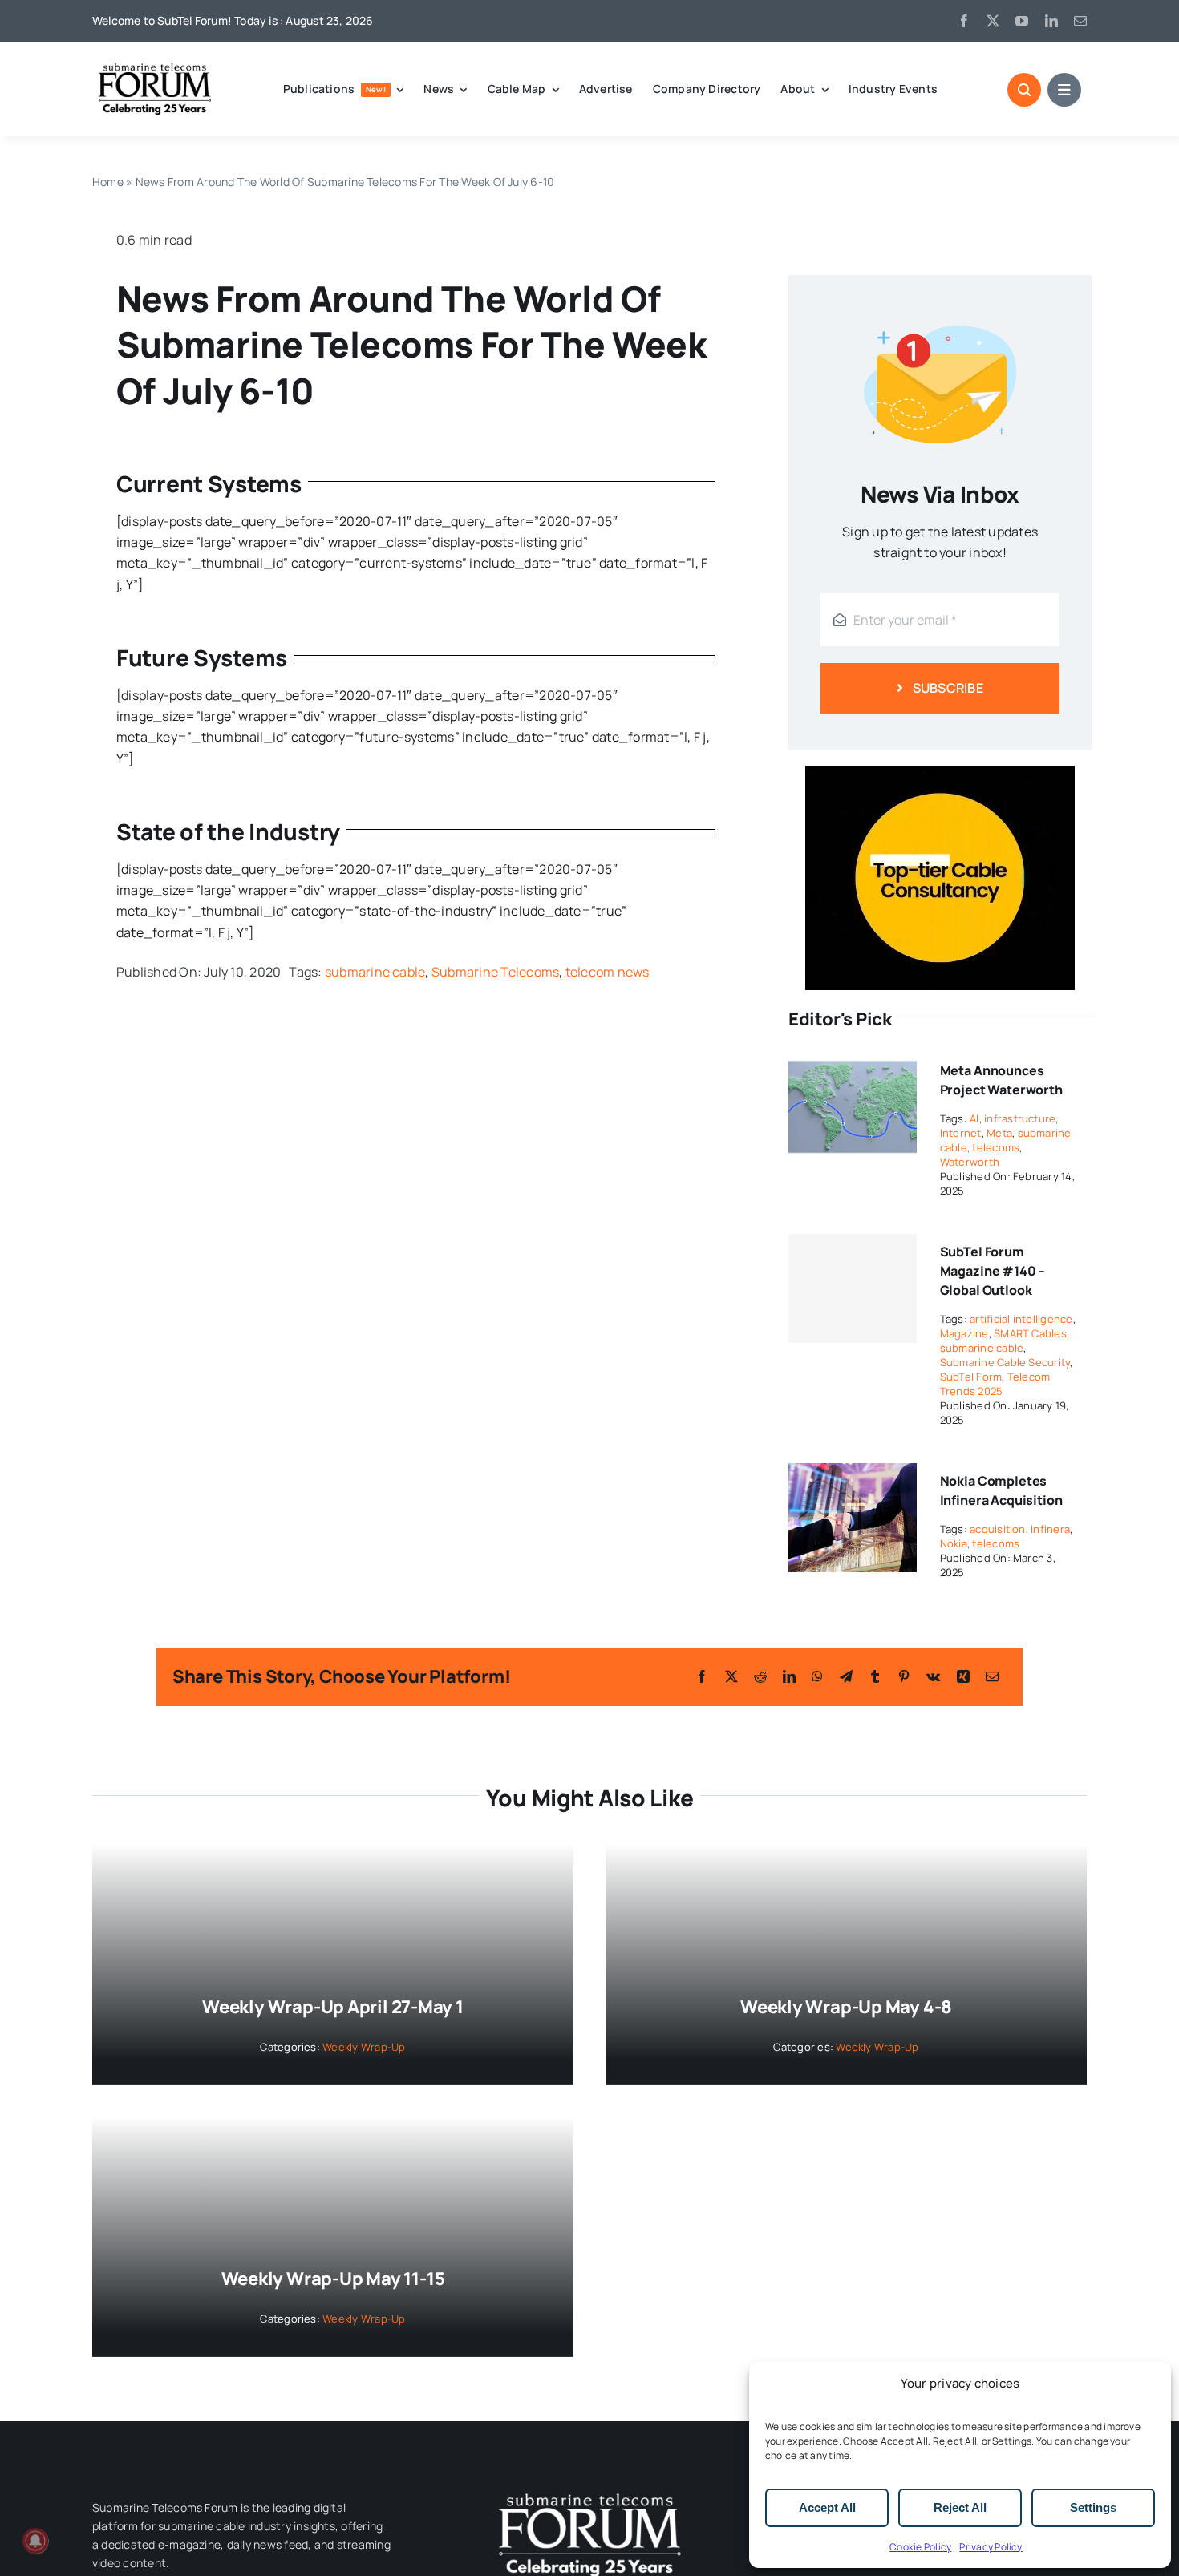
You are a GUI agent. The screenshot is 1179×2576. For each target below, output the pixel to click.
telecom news (608, 972)
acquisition (998, 1529)
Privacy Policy (991, 2547)
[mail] (1080, 21)
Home (108, 182)
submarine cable (375, 972)
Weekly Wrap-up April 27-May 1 (333, 2007)
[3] (589, 2492)
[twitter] (993, 21)
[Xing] (963, 1676)
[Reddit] (760, 1676)
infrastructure (1020, 1118)
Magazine (964, 1333)
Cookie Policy (920, 2547)
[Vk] (933, 1676)
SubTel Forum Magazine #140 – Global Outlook (993, 1271)
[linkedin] (1051, 21)
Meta (999, 1133)
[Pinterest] (904, 1676)
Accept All (827, 2507)
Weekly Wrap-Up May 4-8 (846, 2007)
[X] (731, 1676)
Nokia (954, 1543)
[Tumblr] (875, 1676)
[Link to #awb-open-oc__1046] (1024, 90)
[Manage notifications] (35, 2541)
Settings (1093, 2507)
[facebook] (964, 21)
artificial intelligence (1021, 1319)
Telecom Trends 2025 (995, 1384)
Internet (961, 1133)
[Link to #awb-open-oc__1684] (1064, 90)
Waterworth (970, 1162)
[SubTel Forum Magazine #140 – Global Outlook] (853, 1288)
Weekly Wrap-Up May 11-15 (333, 2279)
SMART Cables (1030, 1333)
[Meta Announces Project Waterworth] (853, 1063)
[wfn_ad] (940, 772)
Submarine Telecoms (495, 972)
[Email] (992, 1676)
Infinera (1050, 1529)
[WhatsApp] (817, 1676)
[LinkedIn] (789, 1676)
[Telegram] (846, 1676)
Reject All (960, 2507)
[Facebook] (702, 1676)
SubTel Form (971, 1377)
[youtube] (1022, 21)
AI (974, 1118)
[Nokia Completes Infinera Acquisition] (853, 1474)
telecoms (996, 1147)
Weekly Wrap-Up (364, 2047)
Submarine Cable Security (1005, 1362)
